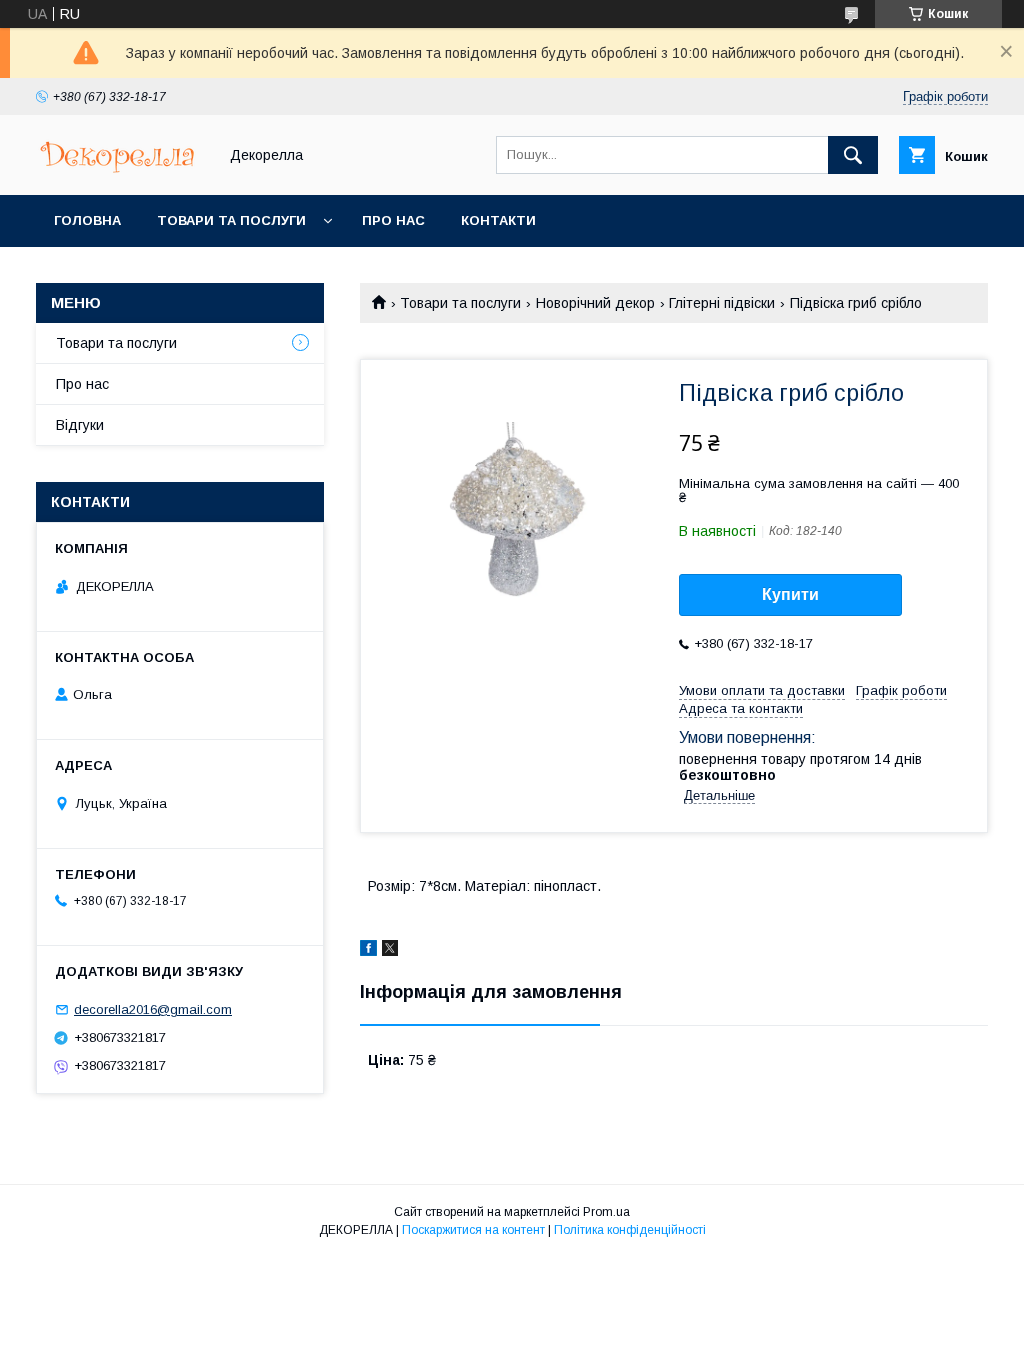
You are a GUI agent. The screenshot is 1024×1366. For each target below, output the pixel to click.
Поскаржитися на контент (473, 1230)
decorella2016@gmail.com (153, 1009)
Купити (790, 594)
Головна (87, 220)
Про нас (393, 220)
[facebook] (368, 951)
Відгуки (80, 425)
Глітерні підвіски (722, 303)
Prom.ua (606, 1212)
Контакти (498, 220)
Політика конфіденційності (630, 1230)
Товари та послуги (231, 220)
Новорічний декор (595, 303)
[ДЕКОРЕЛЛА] (121, 169)
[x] (390, 951)
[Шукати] (853, 155)
